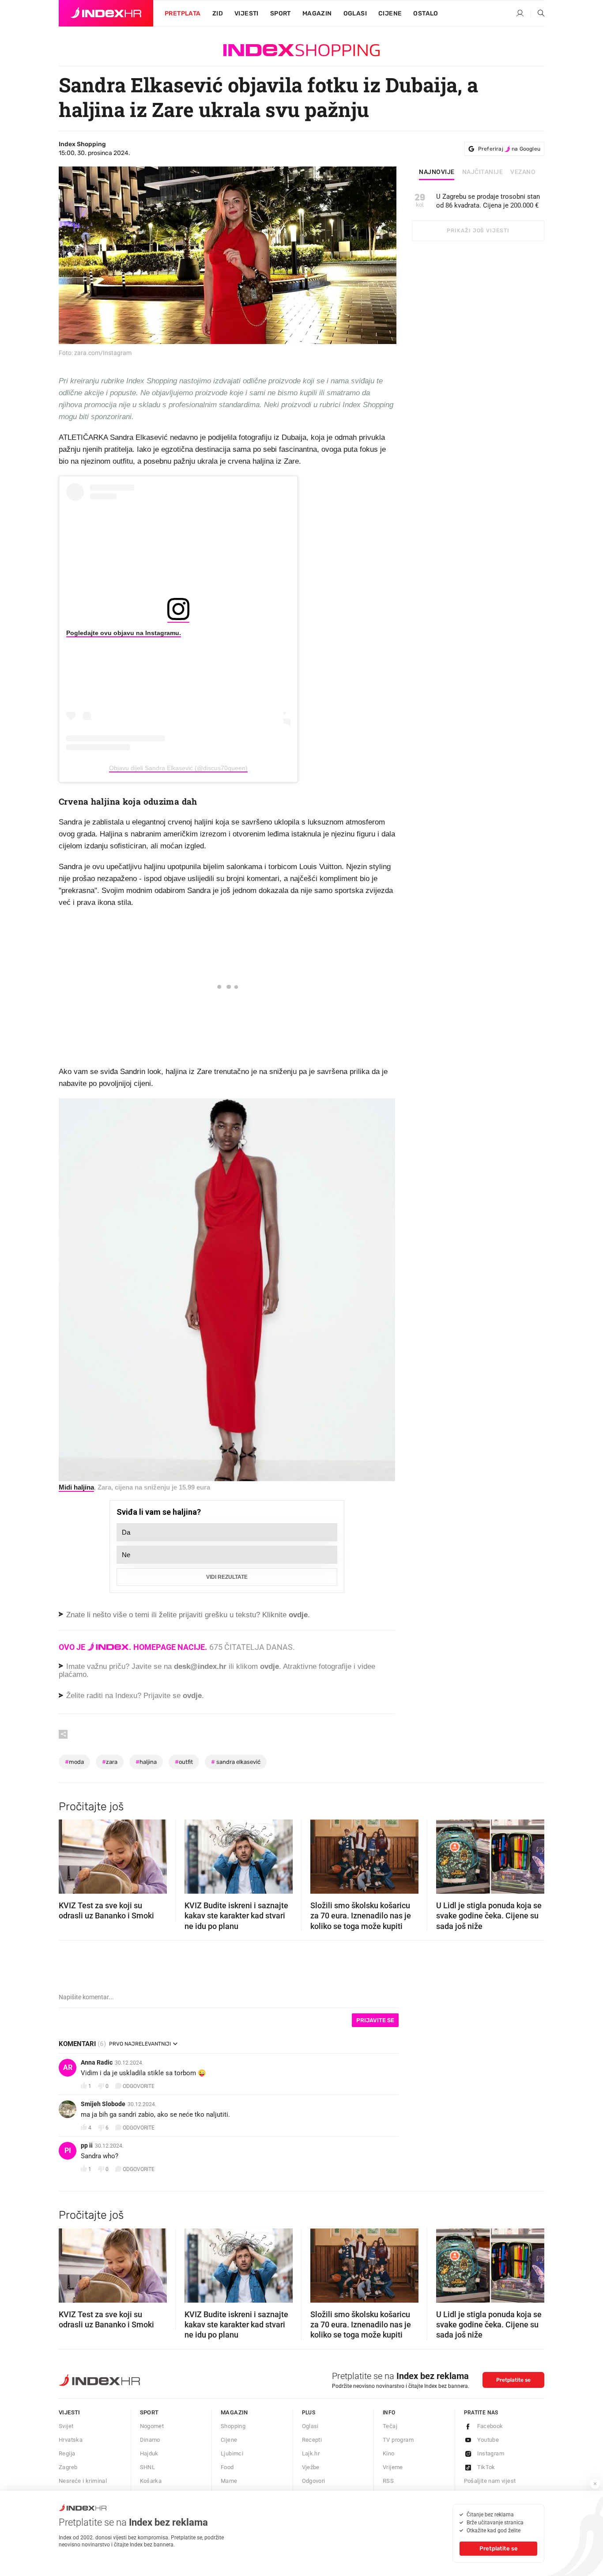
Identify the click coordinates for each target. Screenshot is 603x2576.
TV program (398, 2440)
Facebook (490, 2426)
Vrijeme (393, 2467)
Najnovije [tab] (437, 172)
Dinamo (150, 2440)
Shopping (233, 2426)
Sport (281, 13)
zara (110, 1762)
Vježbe (311, 2467)
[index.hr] (106, 13)
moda (74, 1762)
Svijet (66, 2426)
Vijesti (247, 13)
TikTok (486, 2467)
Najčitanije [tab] (483, 172)
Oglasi (355, 13)
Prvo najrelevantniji (140, 2044)
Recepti (312, 2440)
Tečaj (390, 2426)
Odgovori (314, 2481)
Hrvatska (71, 2440)
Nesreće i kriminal (83, 2481)
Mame (229, 2481)
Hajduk (149, 2453)
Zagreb (68, 2467)
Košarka (151, 2481)
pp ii (87, 2145)
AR (68, 2067)
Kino (389, 2453)
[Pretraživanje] (538, 14)
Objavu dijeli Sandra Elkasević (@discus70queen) (178, 768)
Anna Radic (97, 2062)
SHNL (148, 2467)
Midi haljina (76, 1487)
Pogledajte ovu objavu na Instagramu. (124, 633)
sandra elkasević (236, 1762)
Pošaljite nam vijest (490, 2481)
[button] (70, 1854)
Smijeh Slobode (103, 2104)
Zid (218, 13)
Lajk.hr (311, 2453)
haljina (146, 1762)
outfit (184, 1762)
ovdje (269, 1666)
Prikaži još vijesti (478, 231)
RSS (388, 2481)
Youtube (488, 2440)
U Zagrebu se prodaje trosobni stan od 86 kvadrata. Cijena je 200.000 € (488, 201)
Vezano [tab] (523, 172)
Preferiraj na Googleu (509, 149)
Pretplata (183, 13)
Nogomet (152, 2426)
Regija (67, 2453)
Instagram (491, 2453)
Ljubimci (232, 2453)
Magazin (234, 2412)
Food (227, 2467)
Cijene (390, 13)
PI (68, 2150)
